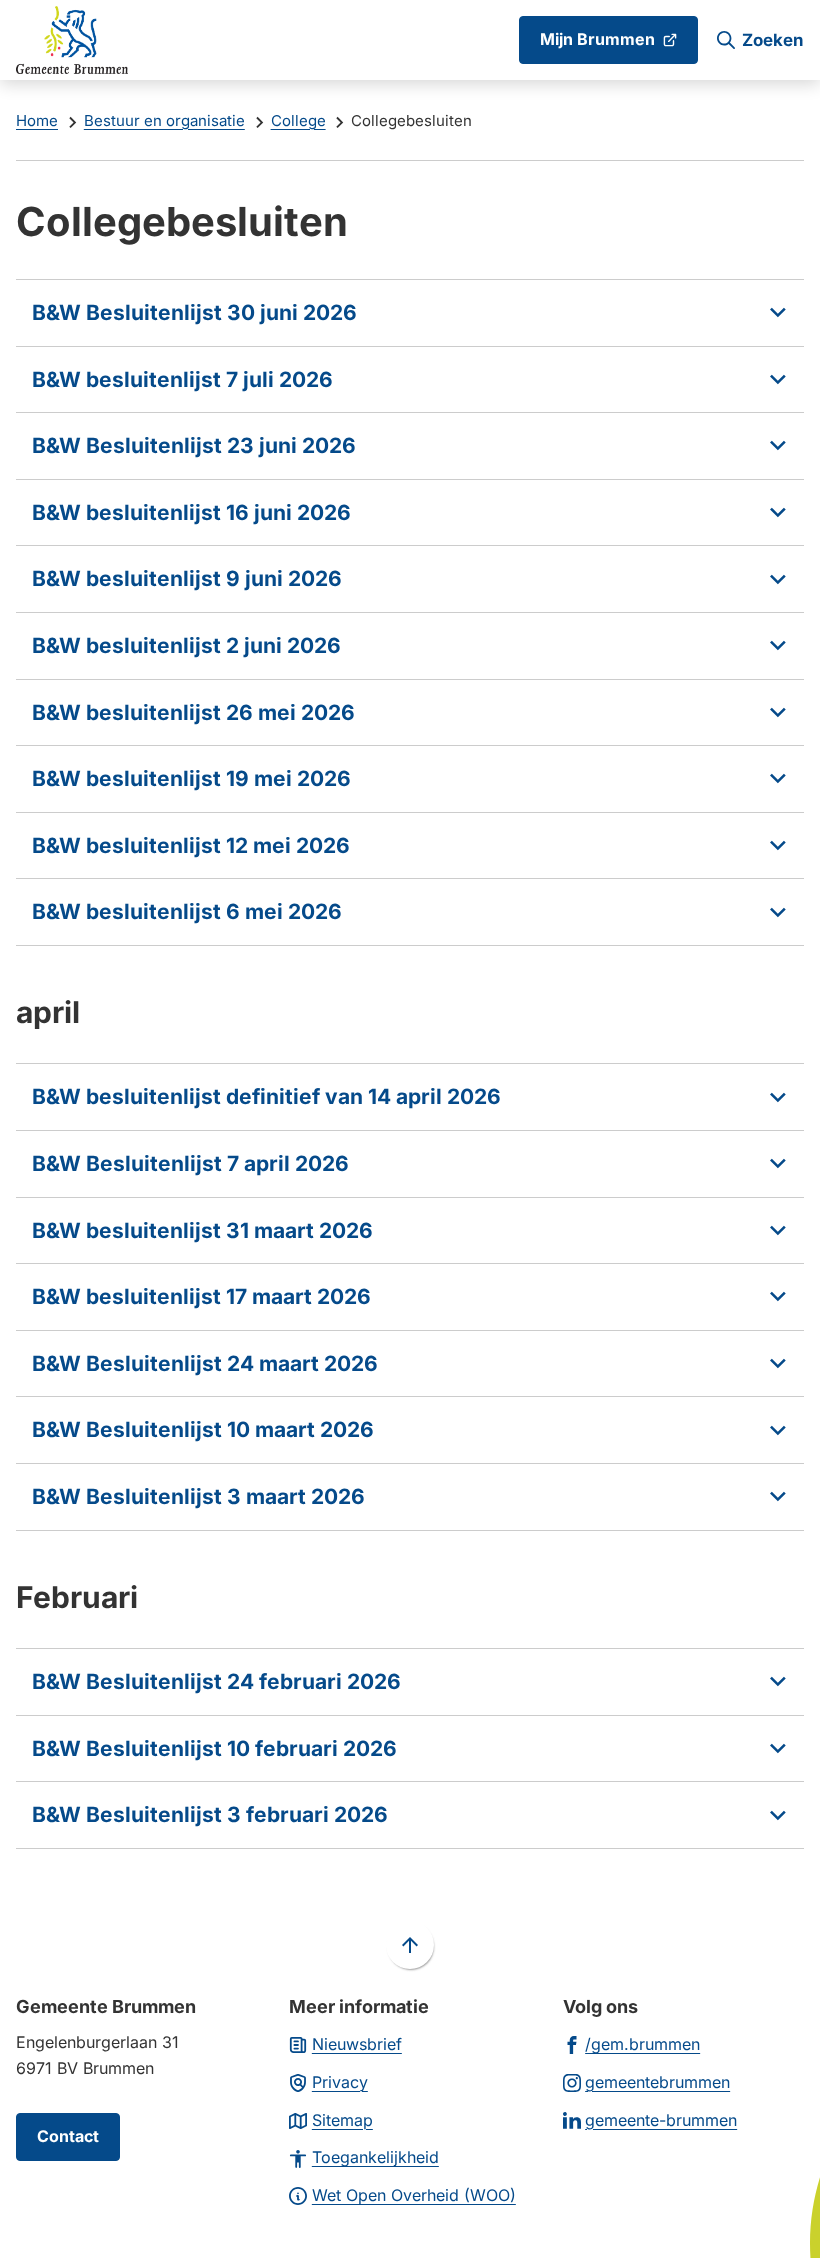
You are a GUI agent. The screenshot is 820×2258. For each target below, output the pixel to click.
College (298, 120)
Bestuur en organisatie (164, 120)
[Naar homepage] (72, 40)
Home (37, 120)
